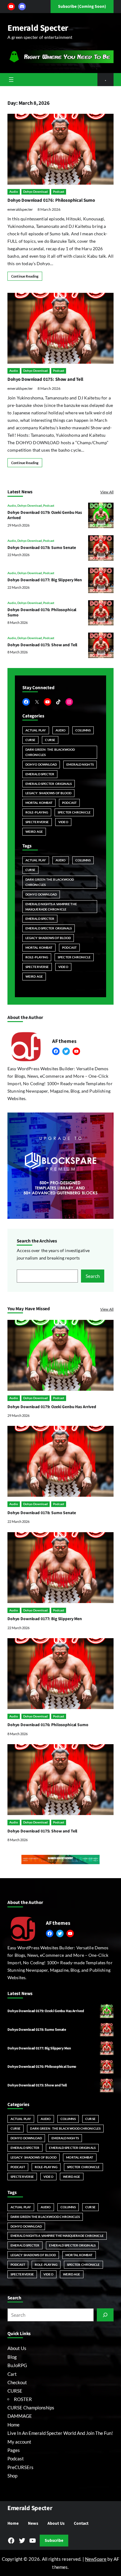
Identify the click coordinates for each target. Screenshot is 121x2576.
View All (107, 492)
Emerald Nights (80, 764)
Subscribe (54, 2540)
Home (13, 2425)
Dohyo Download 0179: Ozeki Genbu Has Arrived (45, 515)
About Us (17, 2348)
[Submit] (105, 2315)
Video (63, 822)
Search (93, 1276)
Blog (12, 2357)
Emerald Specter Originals (49, 784)
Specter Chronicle (74, 812)
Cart (12, 2374)
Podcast (59, 191)
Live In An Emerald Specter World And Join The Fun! (60, 2433)
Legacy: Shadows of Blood (48, 793)
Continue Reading (25, 276)
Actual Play (36, 730)
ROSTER (23, 2399)
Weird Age (34, 832)
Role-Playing (37, 812)
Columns (83, 730)
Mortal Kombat (39, 803)
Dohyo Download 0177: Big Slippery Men (45, 580)
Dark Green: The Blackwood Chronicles (50, 752)
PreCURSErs (20, 2467)
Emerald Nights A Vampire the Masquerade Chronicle (51, 907)
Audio (14, 191)
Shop (12, 2476)
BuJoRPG (17, 2365)
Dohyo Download (36, 191)
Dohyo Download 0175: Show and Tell (45, 379)
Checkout (17, 2382)
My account (19, 2442)
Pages (14, 2450)
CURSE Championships (31, 2408)
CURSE (30, 740)
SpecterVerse (37, 822)
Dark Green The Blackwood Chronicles (50, 882)
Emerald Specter (38, 28)
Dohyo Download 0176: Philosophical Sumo (51, 200)
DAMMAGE (20, 2416)
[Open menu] (11, 80)
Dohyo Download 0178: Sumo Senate (42, 548)
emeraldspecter (20, 209)
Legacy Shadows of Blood (48, 938)
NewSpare (96, 2559)
